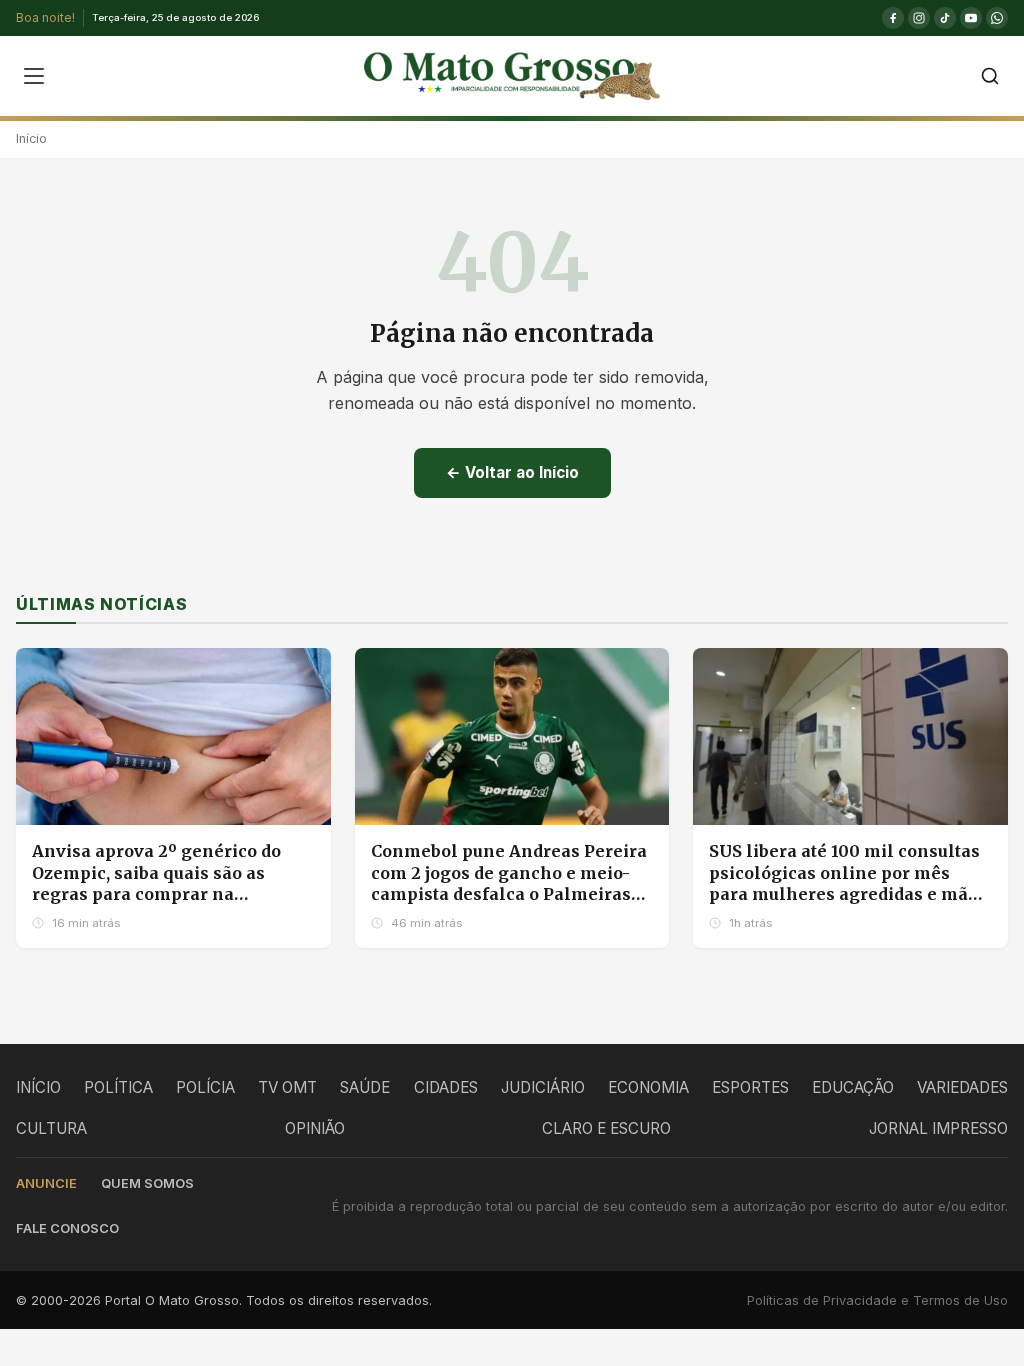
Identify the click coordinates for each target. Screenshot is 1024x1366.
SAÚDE (365, 1087)
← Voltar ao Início (512, 472)
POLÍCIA (205, 1087)
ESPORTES (750, 1087)
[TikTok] (945, 18)
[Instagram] (919, 18)
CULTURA (51, 1128)
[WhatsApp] (997, 18)
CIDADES (446, 1087)
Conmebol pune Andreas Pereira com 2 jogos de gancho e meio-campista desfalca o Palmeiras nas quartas (509, 883)
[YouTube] (971, 18)
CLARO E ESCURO (606, 1128)
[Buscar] (990, 76)
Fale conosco (67, 1228)
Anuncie (46, 1183)
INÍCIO (38, 1087)
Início (31, 138)
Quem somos (147, 1183)
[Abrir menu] (34, 76)
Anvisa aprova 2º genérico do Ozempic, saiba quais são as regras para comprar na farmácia (156, 883)
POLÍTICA (118, 1087)
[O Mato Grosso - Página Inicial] (511, 76)
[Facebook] (893, 18)
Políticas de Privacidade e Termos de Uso (877, 1300)
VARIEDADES (962, 1087)
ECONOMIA (648, 1087)
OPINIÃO (315, 1128)
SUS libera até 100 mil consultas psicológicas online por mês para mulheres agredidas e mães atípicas (848, 883)
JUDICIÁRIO (543, 1087)
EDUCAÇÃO (853, 1087)
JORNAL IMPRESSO (938, 1128)
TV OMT (287, 1087)
